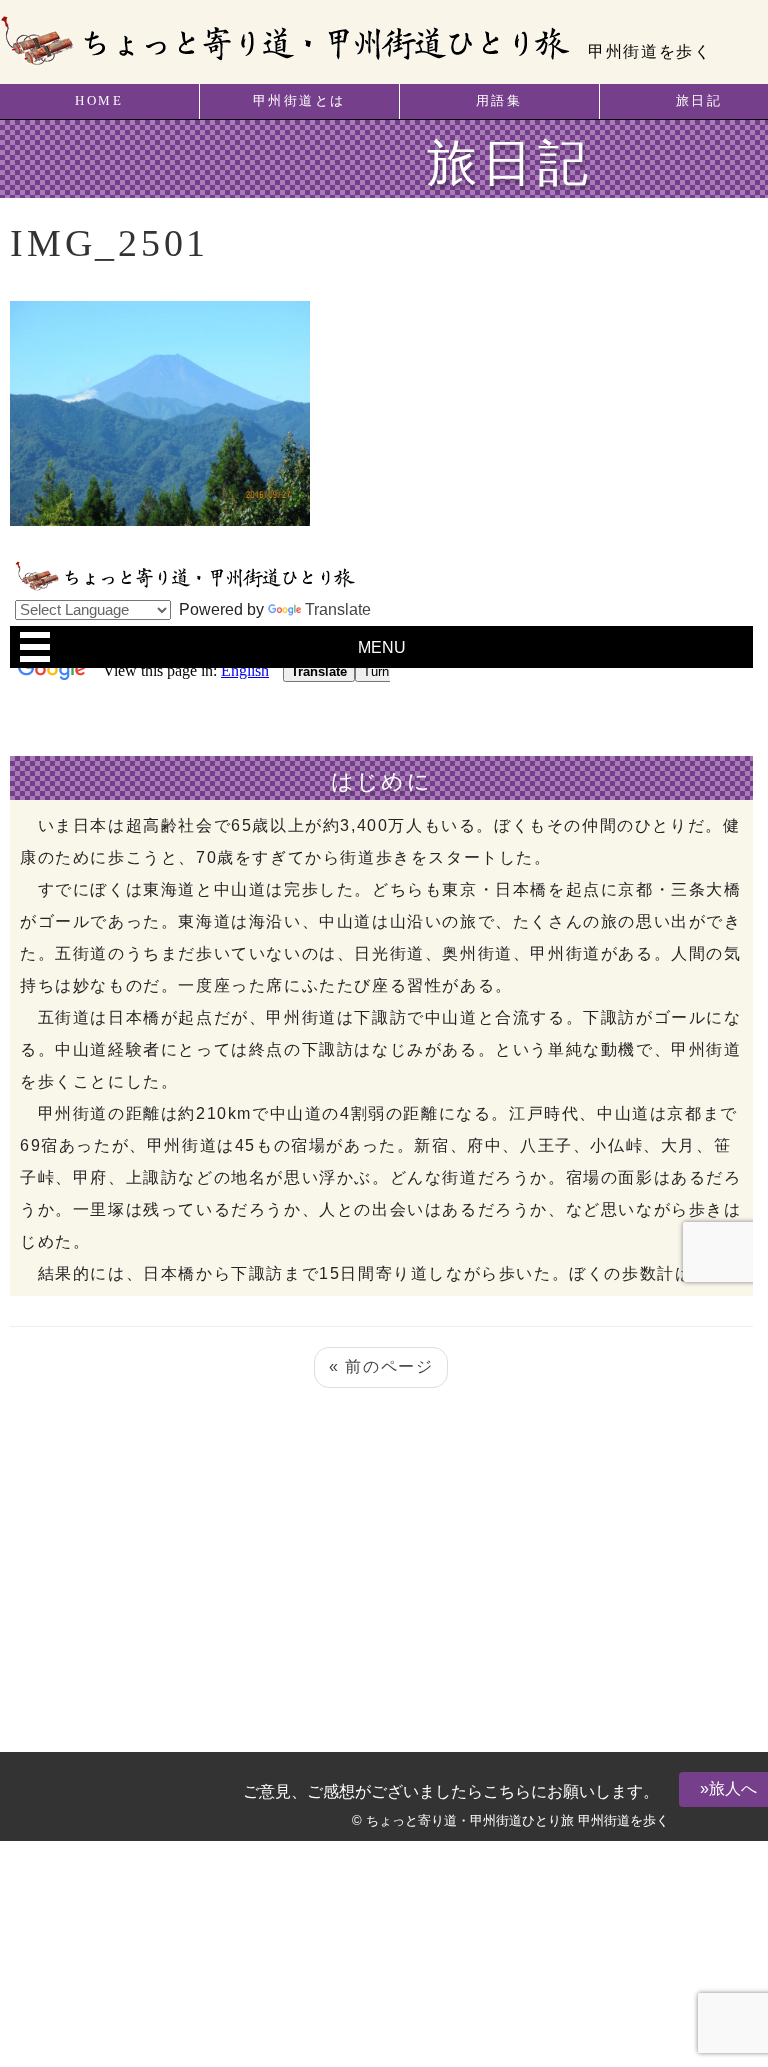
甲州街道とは (299, 101)
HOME (99, 101)
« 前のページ (381, 1366)
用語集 (499, 101)
